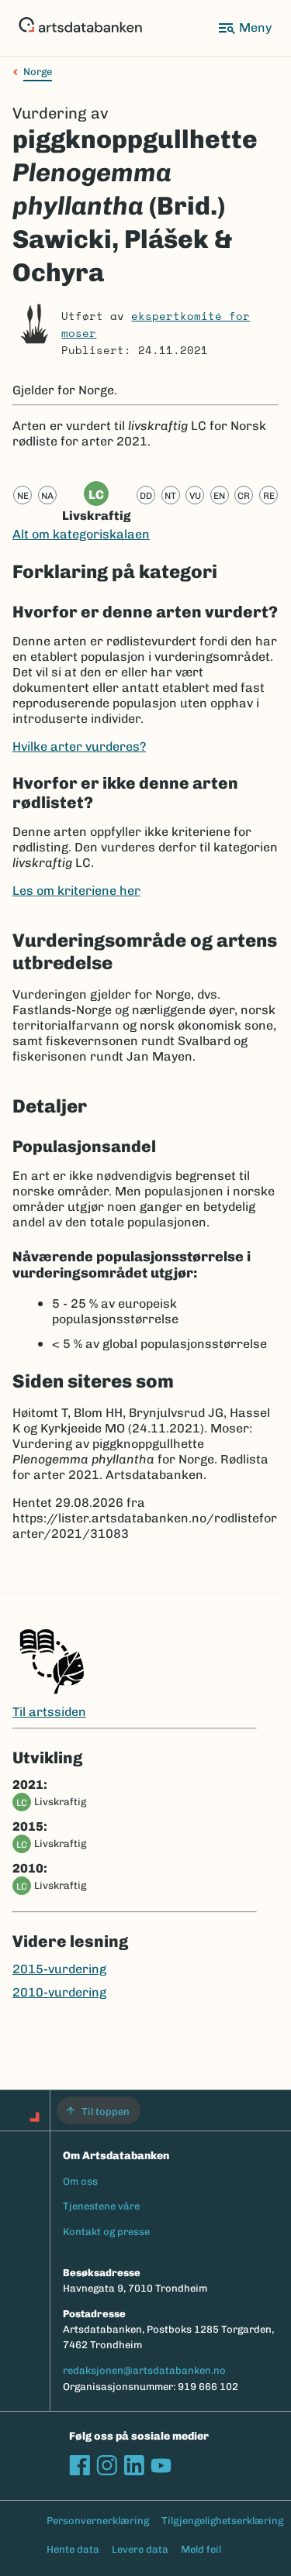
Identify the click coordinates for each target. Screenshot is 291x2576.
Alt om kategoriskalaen (81, 534)
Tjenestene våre (101, 2206)
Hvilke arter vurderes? (79, 746)
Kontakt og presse (106, 2232)
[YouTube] (161, 2465)
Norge (38, 72)
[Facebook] (80, 2465)
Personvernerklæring (98, 2521)
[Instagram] (107, 2465)
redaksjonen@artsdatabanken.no (144, 2370)
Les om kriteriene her (76, 891)
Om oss (80, 2181)
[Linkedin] (134, 2465)
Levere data (140, 2549)
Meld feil (201, 2549)
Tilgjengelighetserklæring (222, 2521)
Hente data (73, 2549)
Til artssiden (49, 1712)
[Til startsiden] (80, 28)
